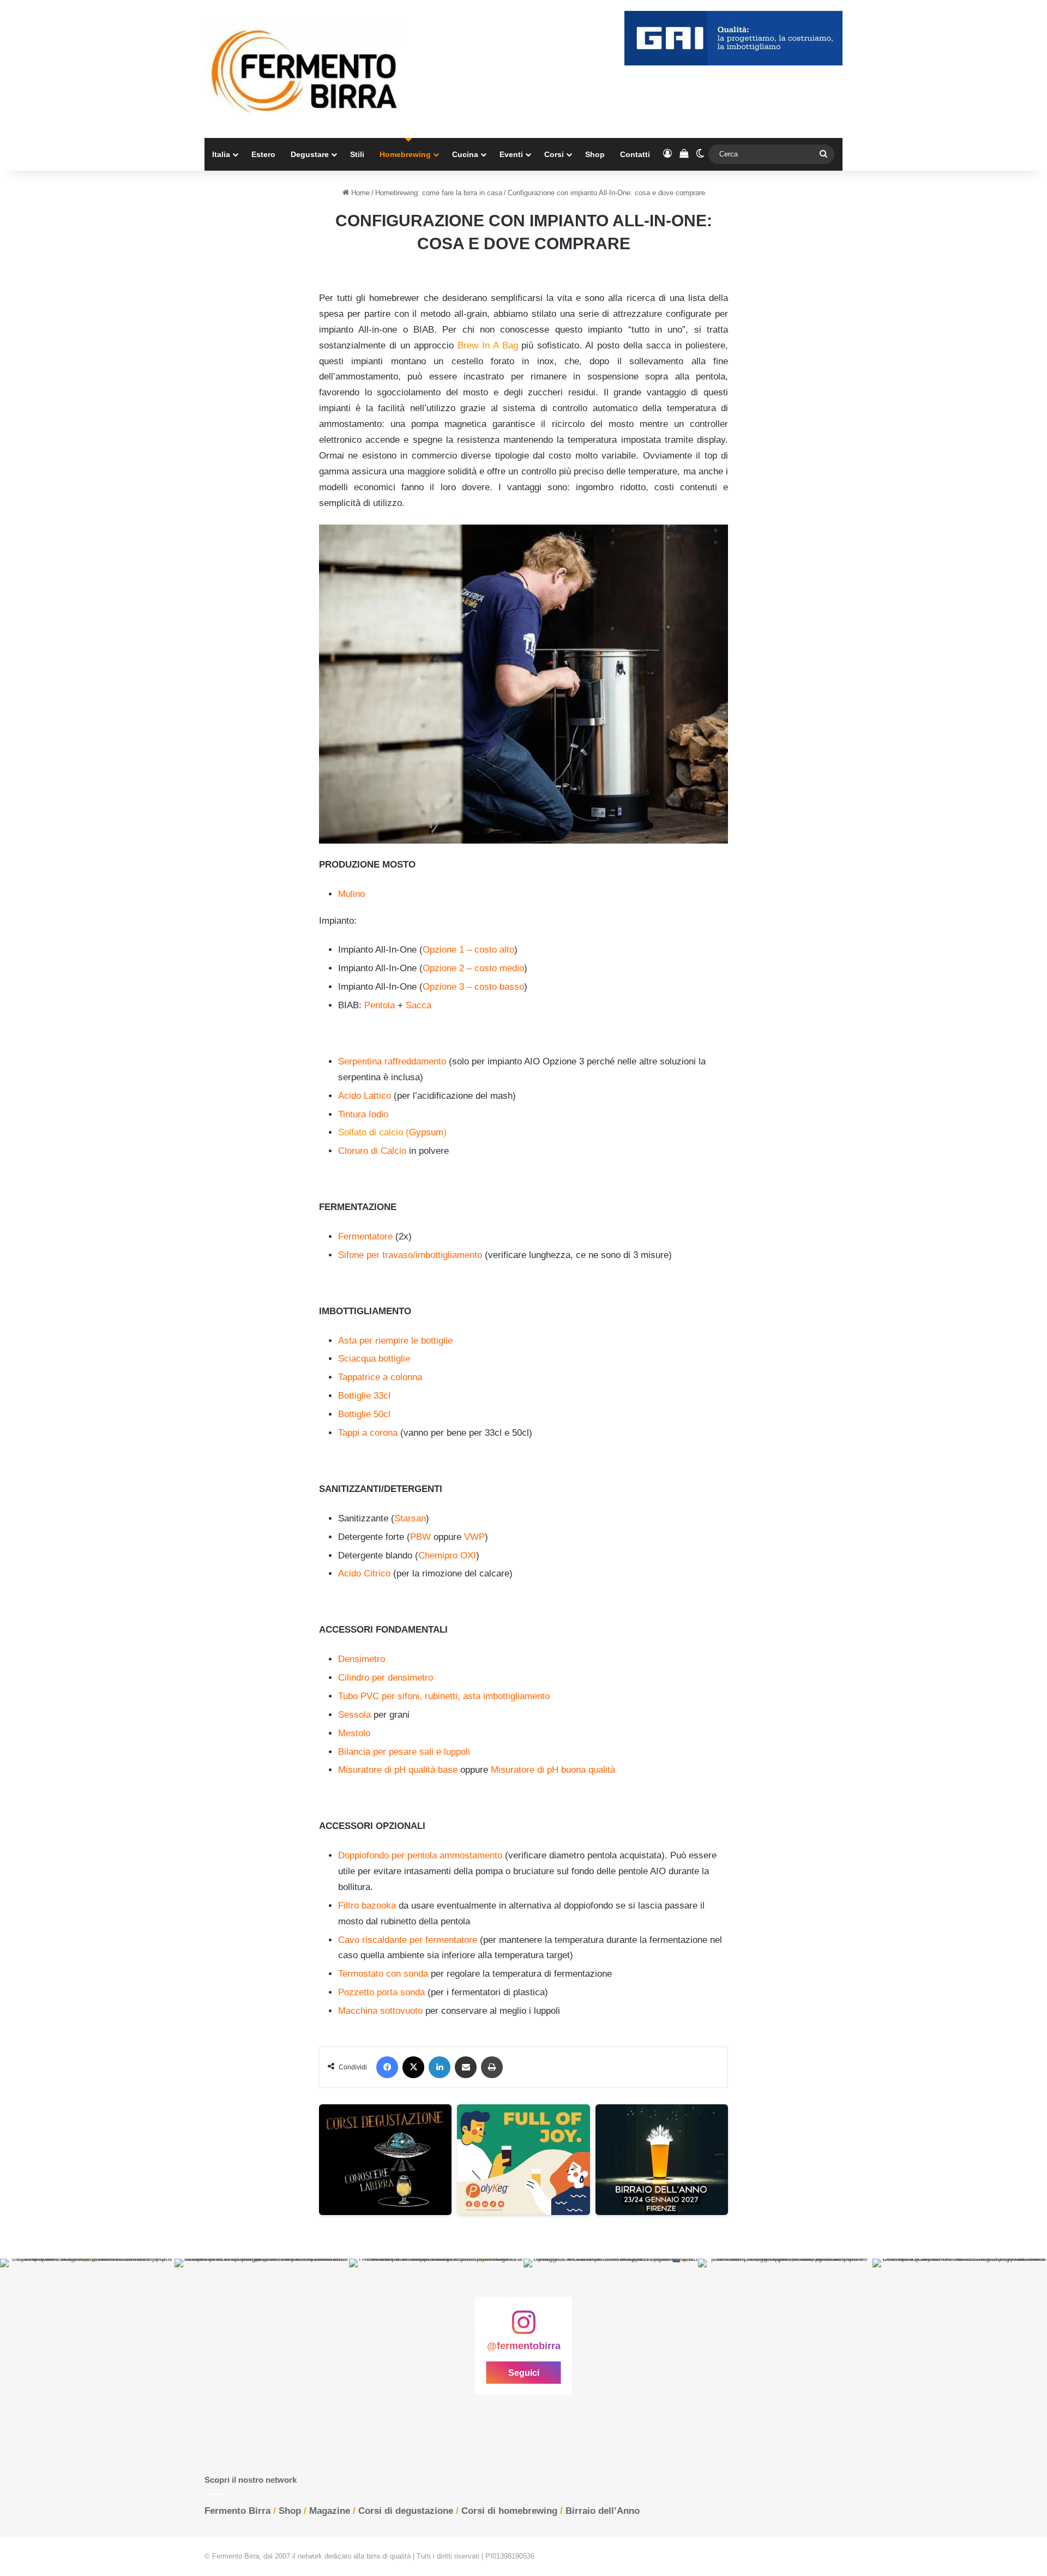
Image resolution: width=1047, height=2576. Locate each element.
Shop (595, 154)
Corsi (554, 154)
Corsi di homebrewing (509, 2511)
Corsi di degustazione (406, 2511)
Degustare (310, 154)
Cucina (465, 154)
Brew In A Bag (488, 345)
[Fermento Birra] (305, 69)
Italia (221, 154)
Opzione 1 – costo (460, 950)
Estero (263, 154)
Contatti (635, 154)
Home (359, 193)
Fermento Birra (237, 2511)
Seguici (524, 2372)
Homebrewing (405, 154)
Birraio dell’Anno (603, 2511)
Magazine (330, 2511)
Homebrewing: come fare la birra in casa (439, 193)
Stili (357, 154)
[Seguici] (523, 2328)
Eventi (511, 154)
